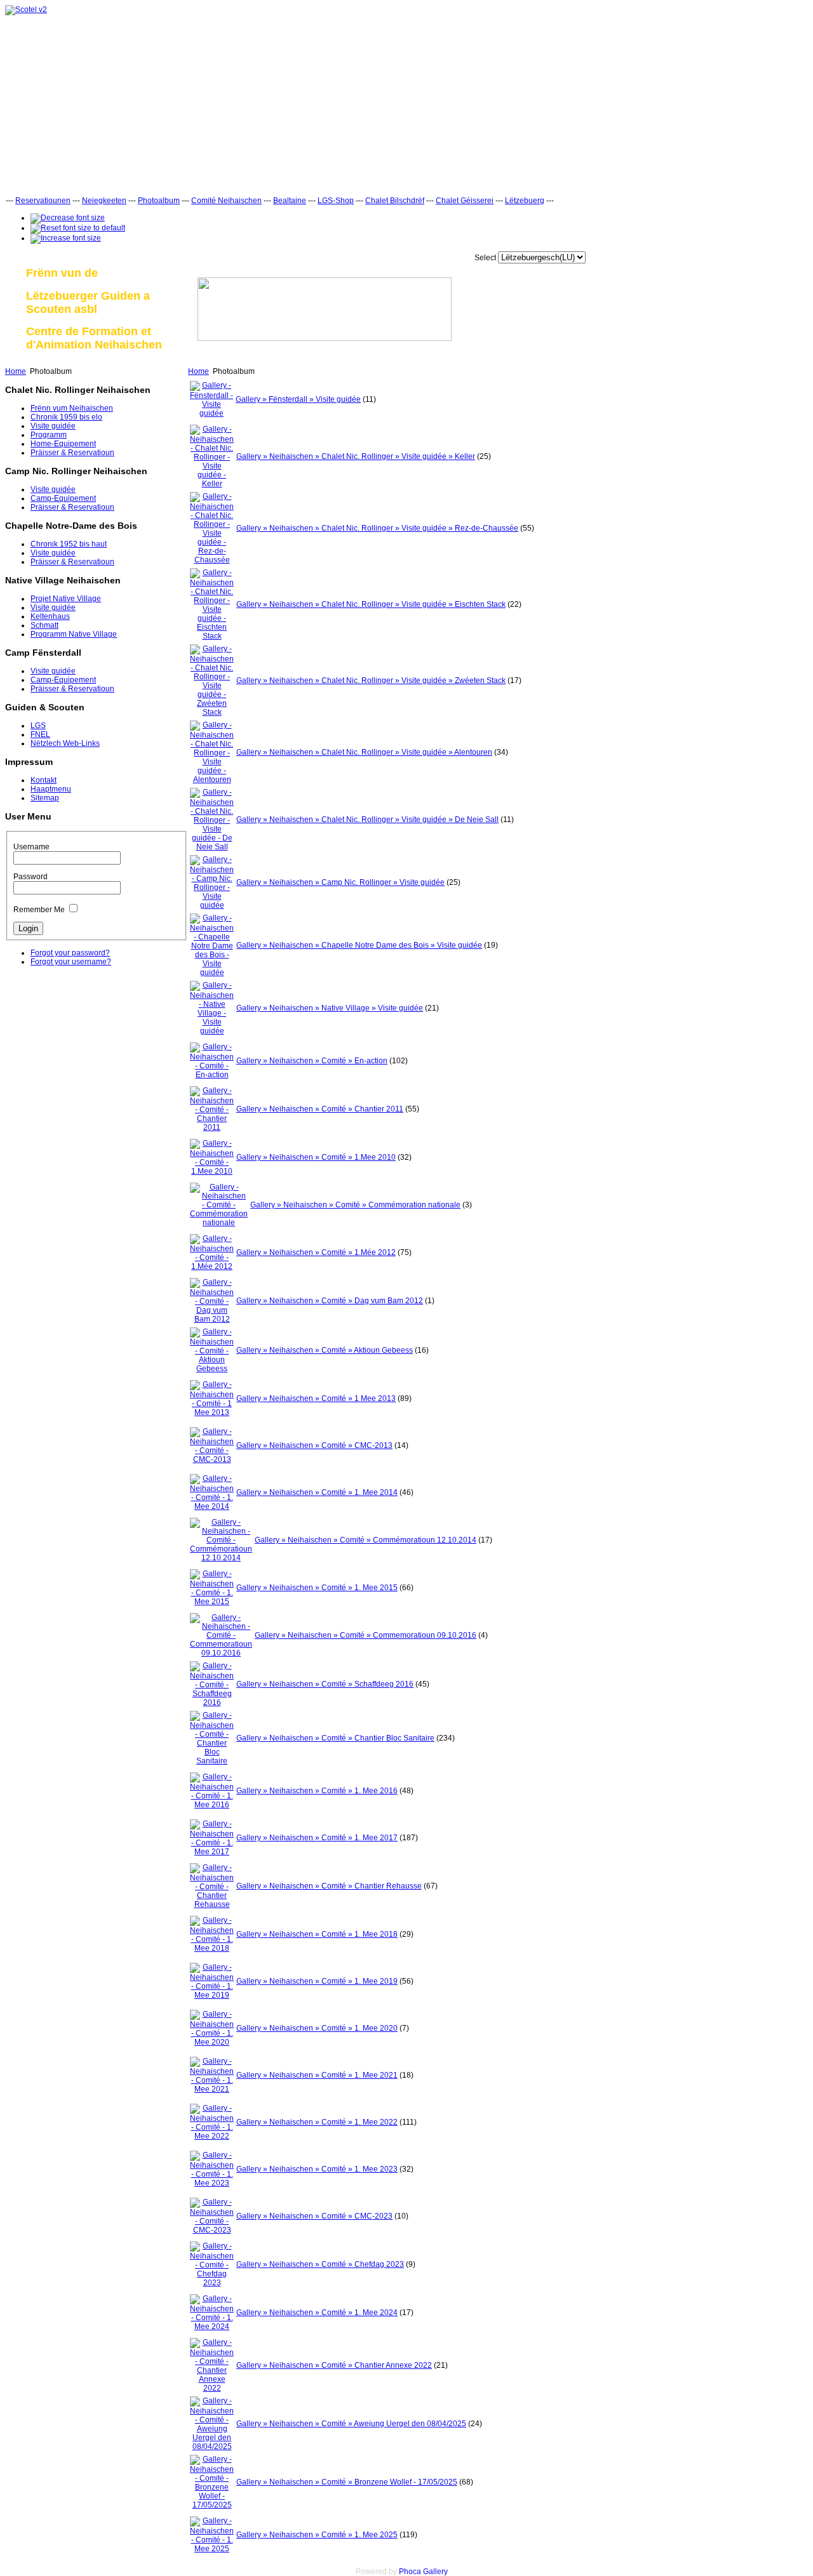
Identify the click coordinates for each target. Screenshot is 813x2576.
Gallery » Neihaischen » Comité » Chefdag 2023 (320, 2264)
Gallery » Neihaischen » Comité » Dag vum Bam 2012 (330, 1301)
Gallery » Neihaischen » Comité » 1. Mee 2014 (317, 1492)
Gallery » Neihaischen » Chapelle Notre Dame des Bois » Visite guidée (359, 945)
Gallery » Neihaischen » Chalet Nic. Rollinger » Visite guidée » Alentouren (364, 752)
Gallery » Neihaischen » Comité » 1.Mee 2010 (316, 1157)
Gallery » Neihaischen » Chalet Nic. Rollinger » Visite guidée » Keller (356, 456)
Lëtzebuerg (525, 201)
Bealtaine (290, 201)
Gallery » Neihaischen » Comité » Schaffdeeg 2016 (325, 1684)
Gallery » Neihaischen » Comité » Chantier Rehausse (329, 1886)
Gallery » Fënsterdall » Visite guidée (298, 399)
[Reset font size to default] (78, 228)
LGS (38, 726)
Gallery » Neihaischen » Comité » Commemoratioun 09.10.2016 (366, 1635)
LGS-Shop (336, 201)
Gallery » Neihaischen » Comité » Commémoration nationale (355, 1205)
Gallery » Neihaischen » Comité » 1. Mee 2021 (317, 2075)
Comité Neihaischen (226, 201)
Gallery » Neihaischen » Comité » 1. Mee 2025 (317, 2535)
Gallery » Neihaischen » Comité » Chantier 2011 (320, 1109)
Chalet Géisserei (465, 201)
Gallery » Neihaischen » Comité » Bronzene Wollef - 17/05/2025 (347, 2482)
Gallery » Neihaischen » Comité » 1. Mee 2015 (317, 1588)
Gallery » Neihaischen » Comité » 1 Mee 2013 (316, 1398)
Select (485, 258)
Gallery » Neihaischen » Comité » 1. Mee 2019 (317, 1981)
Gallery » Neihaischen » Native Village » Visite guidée (330, 1008)
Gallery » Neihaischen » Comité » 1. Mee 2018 (317, 1934)
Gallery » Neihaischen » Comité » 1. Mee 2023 (317, 2169)
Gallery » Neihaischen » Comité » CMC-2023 (314, 2216)
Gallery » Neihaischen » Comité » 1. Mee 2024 (317, 2313)
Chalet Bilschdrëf (395, 201)
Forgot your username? (71, 962)
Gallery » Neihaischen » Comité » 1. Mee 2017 (317, 1838)
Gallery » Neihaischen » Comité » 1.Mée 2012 (316, 1252)
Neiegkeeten (104, 201)
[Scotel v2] (26, 10)
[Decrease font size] (68, 218)
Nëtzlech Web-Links (65, 743)
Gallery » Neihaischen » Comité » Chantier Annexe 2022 (334, 2365)
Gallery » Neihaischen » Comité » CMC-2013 (314, 1445)
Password (30, 877)
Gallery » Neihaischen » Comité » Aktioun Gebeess (325, 1350)
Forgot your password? (70, 953)
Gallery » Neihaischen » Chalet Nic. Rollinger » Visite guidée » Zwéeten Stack (371, 681)
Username (31, 847)
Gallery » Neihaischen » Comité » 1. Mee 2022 (317, 2122)
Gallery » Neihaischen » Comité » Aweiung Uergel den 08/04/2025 (351, 2424)
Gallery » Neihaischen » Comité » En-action (312, 1061)
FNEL (40, 734)
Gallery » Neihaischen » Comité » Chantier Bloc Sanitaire (335, 1738)
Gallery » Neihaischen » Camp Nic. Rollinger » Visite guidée (340, 882)
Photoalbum (159, 201)
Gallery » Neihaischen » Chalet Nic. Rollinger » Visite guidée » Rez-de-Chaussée (377, 528)
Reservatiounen (43, 201)
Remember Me (39, 910)
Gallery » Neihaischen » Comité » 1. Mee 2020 (317, 2028)
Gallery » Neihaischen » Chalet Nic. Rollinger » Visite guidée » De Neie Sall (367, 820)
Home (16, 371)
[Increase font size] (66, 238)
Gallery (435, 2572)
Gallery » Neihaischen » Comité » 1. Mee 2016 (317, 1791)
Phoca (410, 2572)
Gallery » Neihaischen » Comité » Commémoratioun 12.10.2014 (366, 1540)
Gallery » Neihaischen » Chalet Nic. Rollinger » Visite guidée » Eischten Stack (371, 604)
